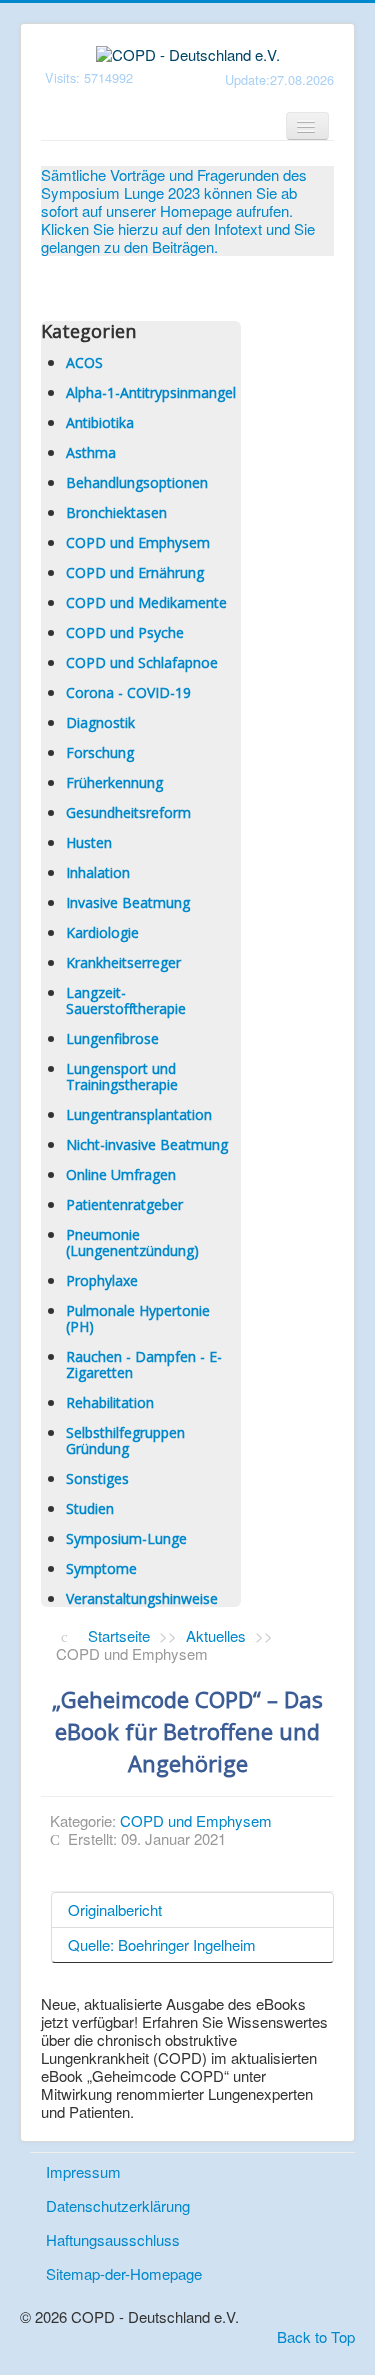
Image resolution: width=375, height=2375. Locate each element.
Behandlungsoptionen (137, 482)
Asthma (91, 452)
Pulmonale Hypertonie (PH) (138, 1318)
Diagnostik (100, 722)
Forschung (100, 752)
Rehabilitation (110, 1402)
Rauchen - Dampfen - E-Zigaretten (144, 1364)
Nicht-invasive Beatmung (147, 1144)
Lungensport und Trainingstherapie (122, 1076)
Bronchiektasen (116, 512)
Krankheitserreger (123, 962)
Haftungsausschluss (113, 2239)
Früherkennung (114, 782)
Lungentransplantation (139, 1114)
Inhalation (98, 872)
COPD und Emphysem (138, 542)
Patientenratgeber (124, 1204)
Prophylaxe (102, 1280)
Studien (90, 1508)
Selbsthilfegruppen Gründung (125, 1440)
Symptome (101, 1568)
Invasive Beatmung (128, 902)
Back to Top (316, 2336)
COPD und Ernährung (135, 572)
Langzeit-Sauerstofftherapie (126, 1000)
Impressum (83, 2171)
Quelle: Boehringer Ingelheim (162, 1944)
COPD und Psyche (125, 632)
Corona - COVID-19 (128, 692)
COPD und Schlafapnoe (142, 662)
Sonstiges (97, 1478)
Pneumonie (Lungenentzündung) (132, 1242)
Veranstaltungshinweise (142, 1598)
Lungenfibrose (112, 1038)
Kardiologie (102, 932)
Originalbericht (115, 1909)
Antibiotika (100, 422)
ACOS (84, 362)
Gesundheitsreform (128, 812)
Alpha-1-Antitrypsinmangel (151, 392)
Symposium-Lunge (126, 1538)
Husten (89, 842)
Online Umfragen (121, 1174)
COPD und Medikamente (146, 602)
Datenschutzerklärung (118, 2205)
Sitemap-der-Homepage (124, 2273)
